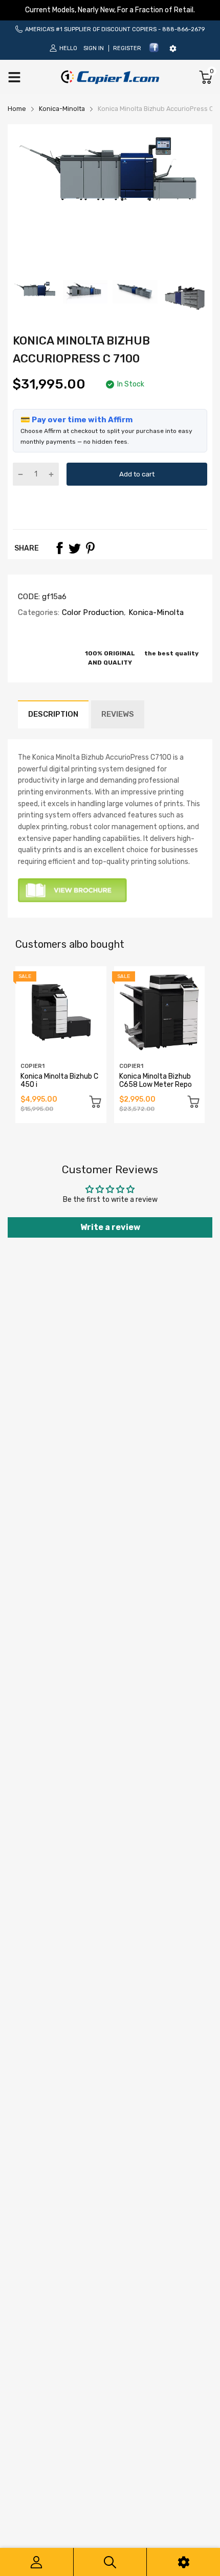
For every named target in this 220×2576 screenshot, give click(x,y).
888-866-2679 (183, 29)
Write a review (110, 1227)
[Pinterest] (90, 548)
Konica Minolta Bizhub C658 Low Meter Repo (156, 1080)
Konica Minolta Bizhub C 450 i (59, 1080)
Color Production (92, 612)
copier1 (32, 1066)
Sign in (94, 48)
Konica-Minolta (155, 612)
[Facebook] (154, 51)
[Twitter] (75, 548)
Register (127, 48)
